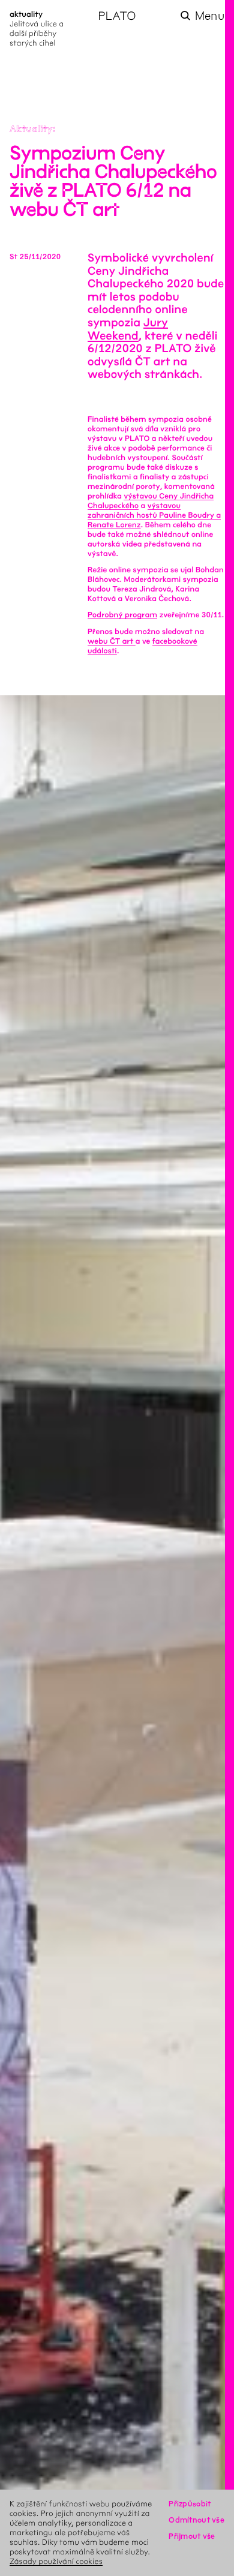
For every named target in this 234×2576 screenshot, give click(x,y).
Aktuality (31, 129)
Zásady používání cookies (56, 2561)
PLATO (117, 16)
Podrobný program (122, 615)
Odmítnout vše (196, 2520)
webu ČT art (112, 641)
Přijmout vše (192, 2536)
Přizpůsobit (190, 2504)
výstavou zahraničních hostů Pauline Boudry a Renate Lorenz (154, 515)
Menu (210, 16)
